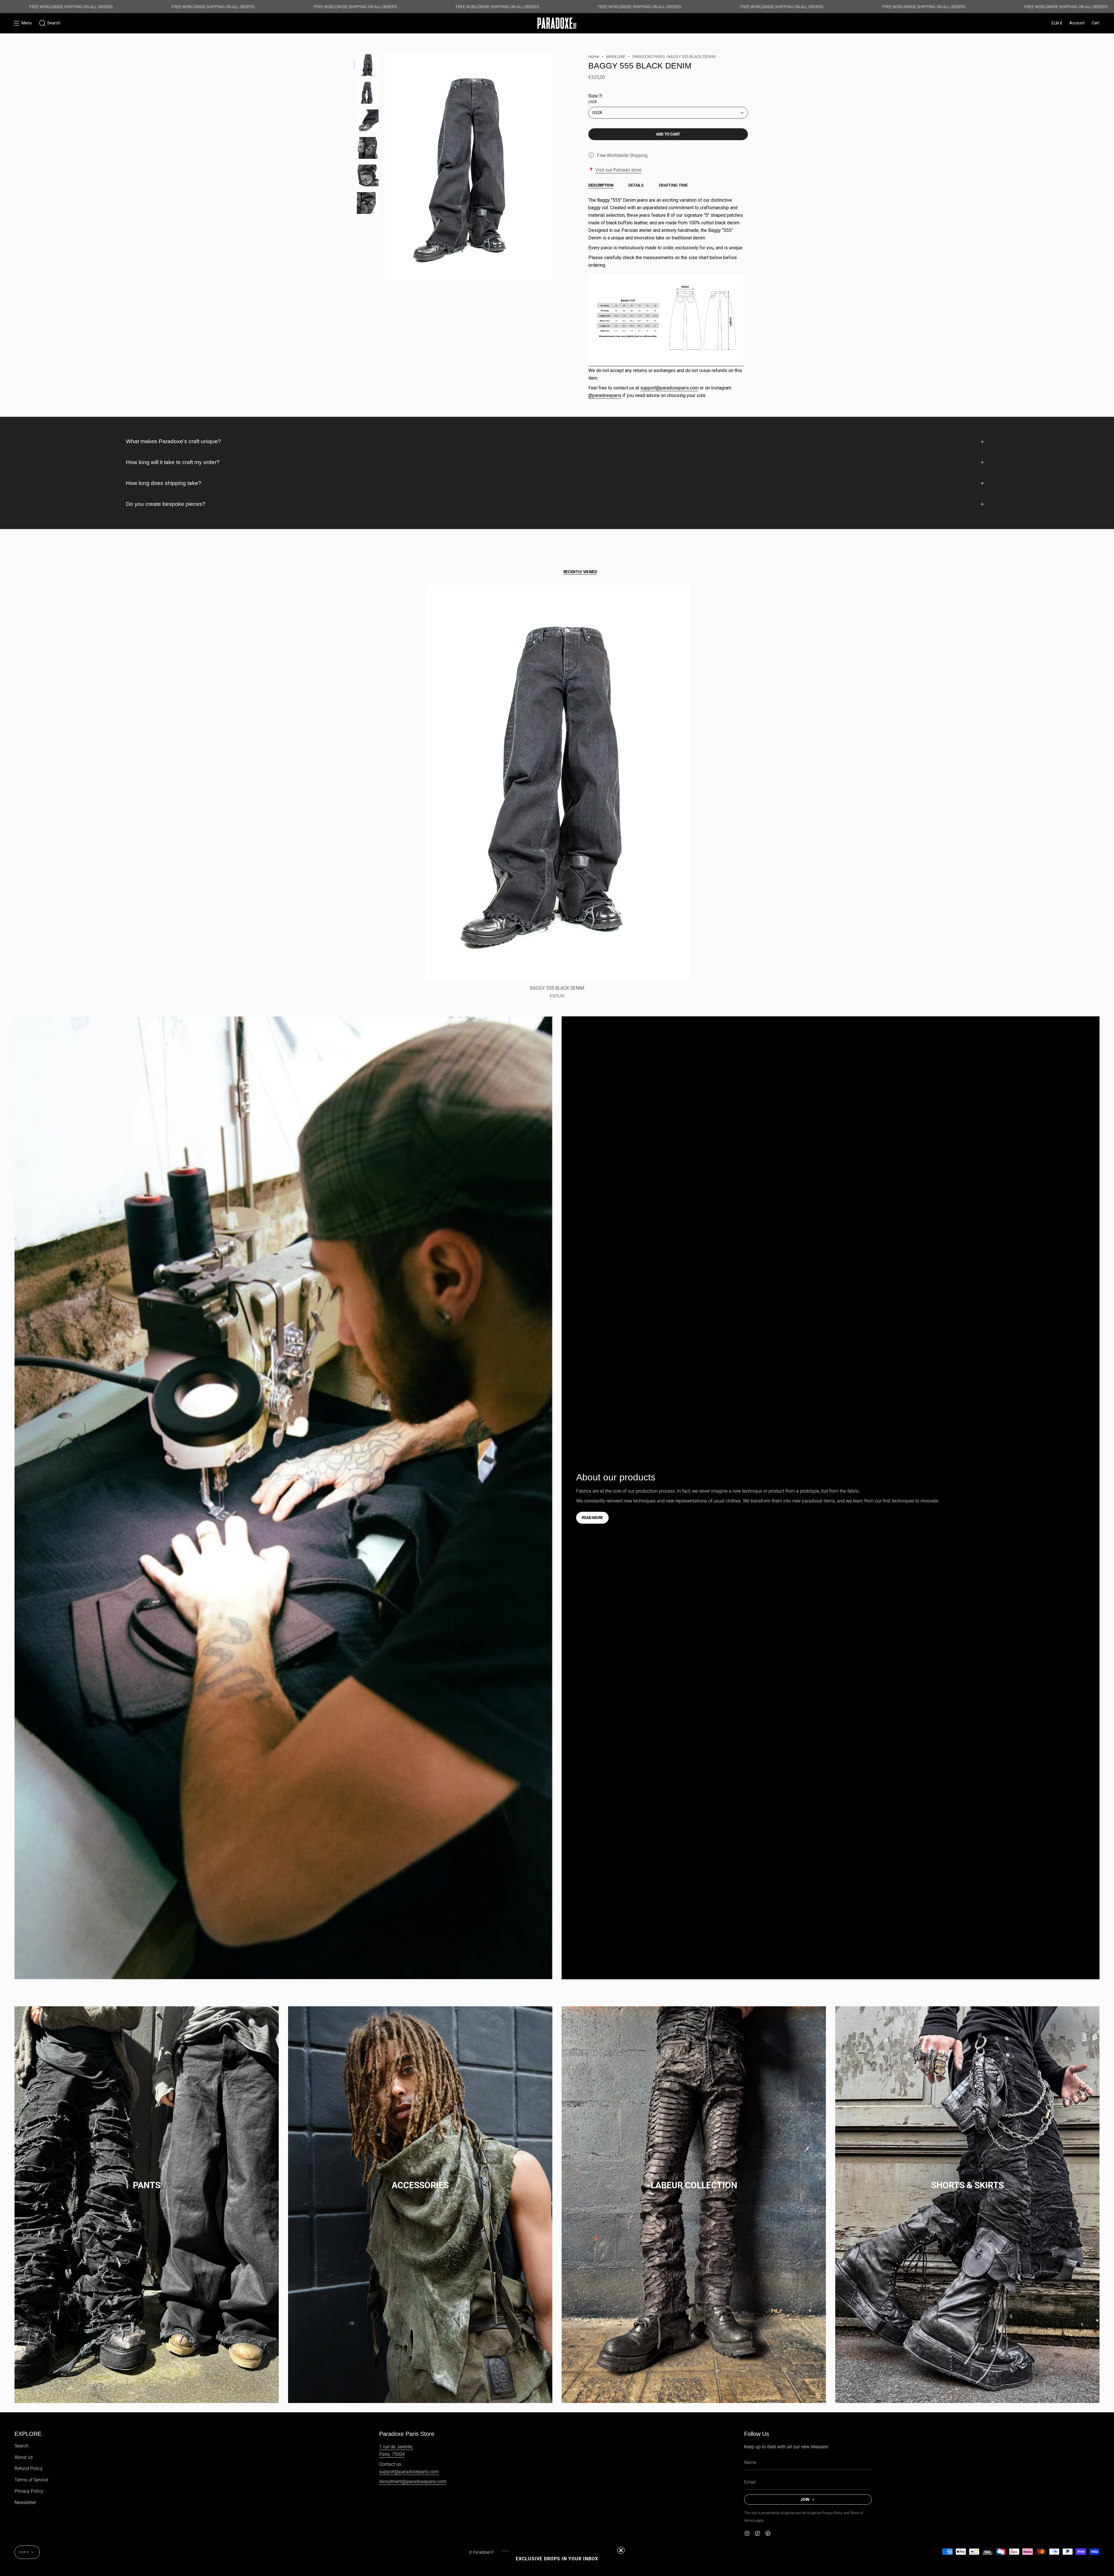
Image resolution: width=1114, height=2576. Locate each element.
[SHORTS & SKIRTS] (967, 2205)
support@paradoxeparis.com (669, 388)
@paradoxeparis (605, 395)
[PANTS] (147, 2205)
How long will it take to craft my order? (173, 462)
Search (21, 2446)
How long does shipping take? (164, 483)
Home (594, 57)
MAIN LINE (616, 57)
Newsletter (25, 2502)
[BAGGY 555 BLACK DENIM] (557, 783)
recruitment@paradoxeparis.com (413, 2482)
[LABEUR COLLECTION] (694, 2205)
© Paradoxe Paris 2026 (490, 2552)
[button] (50, 23)
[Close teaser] (621, 2550)
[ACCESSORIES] (420, 2205)
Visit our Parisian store (618, 170)
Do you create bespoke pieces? (166, 504)
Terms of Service (31, 2480)
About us (24, 2457)
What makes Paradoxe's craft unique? (173, 441)
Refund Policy (29, 2468)
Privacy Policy (29, 2491)
